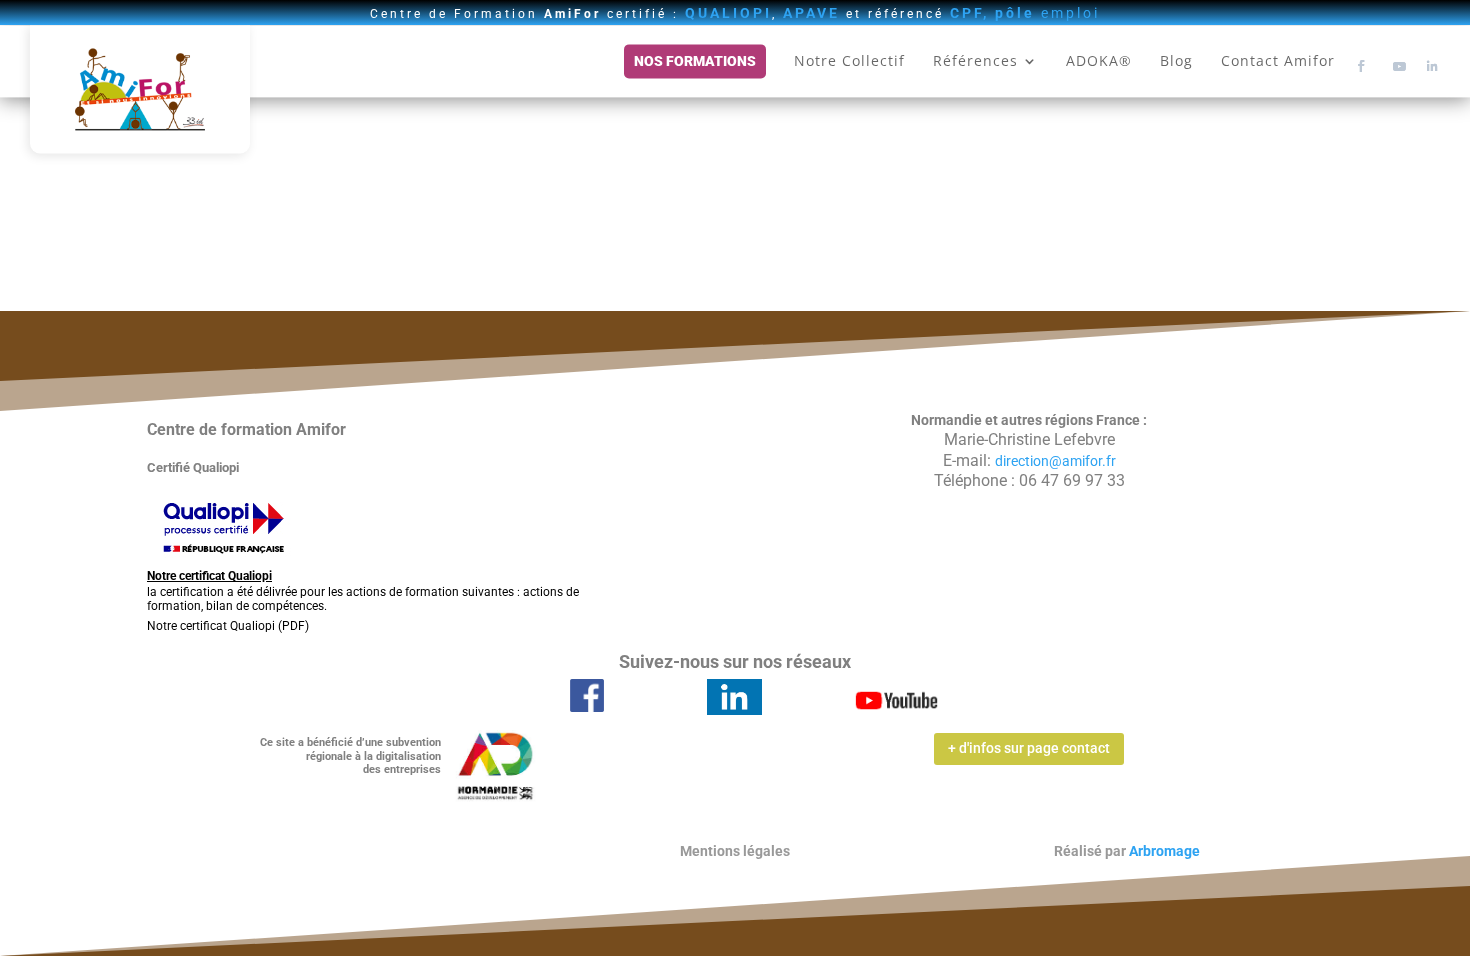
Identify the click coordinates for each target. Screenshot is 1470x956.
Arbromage (1164, 851)
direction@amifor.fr (1055, 461)
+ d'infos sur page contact (1029, 748)
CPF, (969, 13)
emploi (1047, 13)
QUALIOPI (728, 13)
